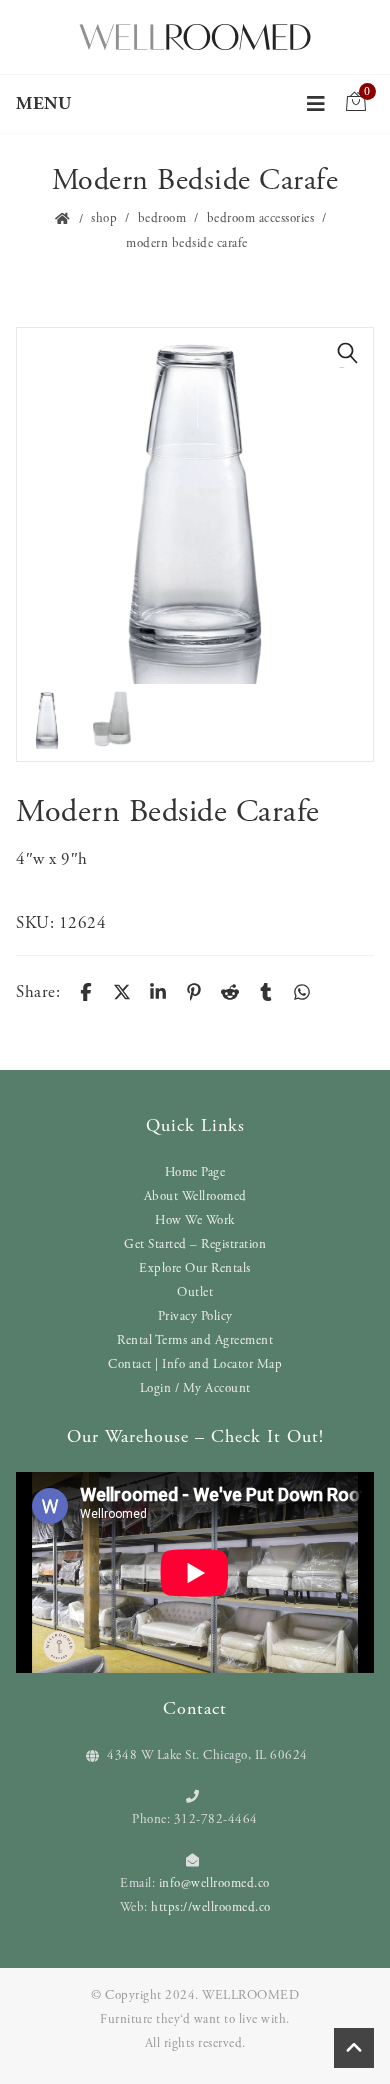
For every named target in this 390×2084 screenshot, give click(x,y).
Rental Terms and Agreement (195, 1340)
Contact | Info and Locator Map (195, 1364)
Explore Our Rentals (195, 1268)
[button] (348, 353)
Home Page (195, 1172)
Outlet (195, 1292)
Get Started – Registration (195, 1244)
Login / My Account (195, 1388)
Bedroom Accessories (261, 218)
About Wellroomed (195, 1196)
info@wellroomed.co (214, 1883)
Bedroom (162, 218)
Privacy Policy (195, 1316)
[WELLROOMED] (195, 35)
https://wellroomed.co (211, 1907)
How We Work (195, 1220)
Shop (104, 218)
